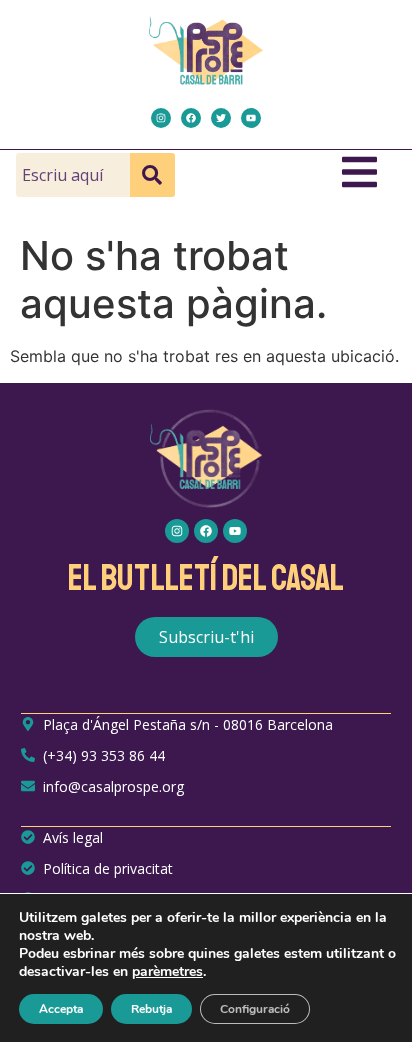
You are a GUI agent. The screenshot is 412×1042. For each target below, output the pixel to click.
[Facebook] (191, 118)
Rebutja (151, 1009)
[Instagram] (161, 118)
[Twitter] (221, 118)
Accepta (61, 1009)
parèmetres (167, 972)
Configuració (255, 1009)
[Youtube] (251, 118)
